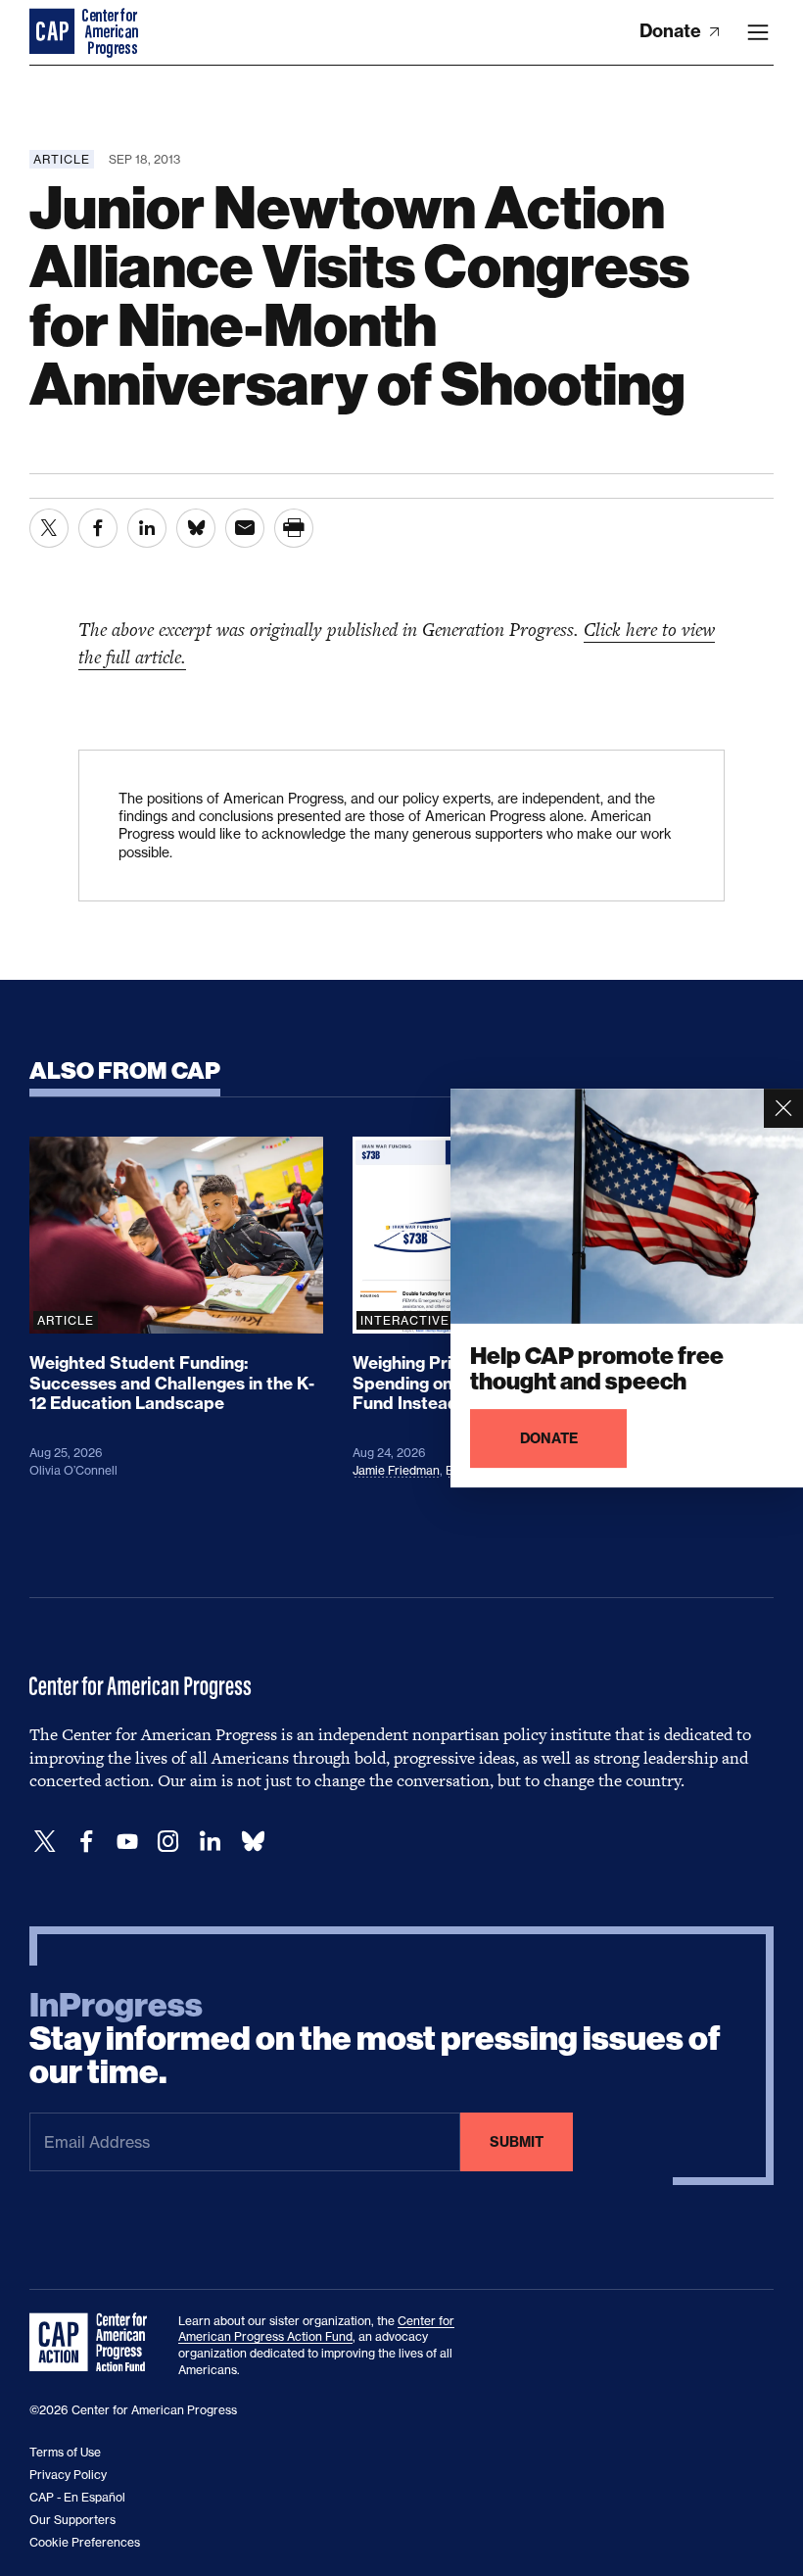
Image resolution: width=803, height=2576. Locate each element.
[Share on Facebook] (98, 528)
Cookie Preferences (85, 2542)
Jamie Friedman (396, 1470)
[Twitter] (45, 1842)
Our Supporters (72, 2520)
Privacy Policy (68, 2475)
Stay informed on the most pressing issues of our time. (375, 2039)
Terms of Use (65, 2452)
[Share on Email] (245, 528)
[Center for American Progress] (54, 32)
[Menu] (758, 32)
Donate (672, 31)
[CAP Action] (94, 2343)
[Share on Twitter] (49, 528)
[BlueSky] (253, 1842)
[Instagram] (168, 1842)
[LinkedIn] (210, 1842)
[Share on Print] (294, 528)
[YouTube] (127, 1842)
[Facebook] (86, 1842)
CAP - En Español (77, 2497)
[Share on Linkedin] (147, 528)
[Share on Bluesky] (196, 528)
